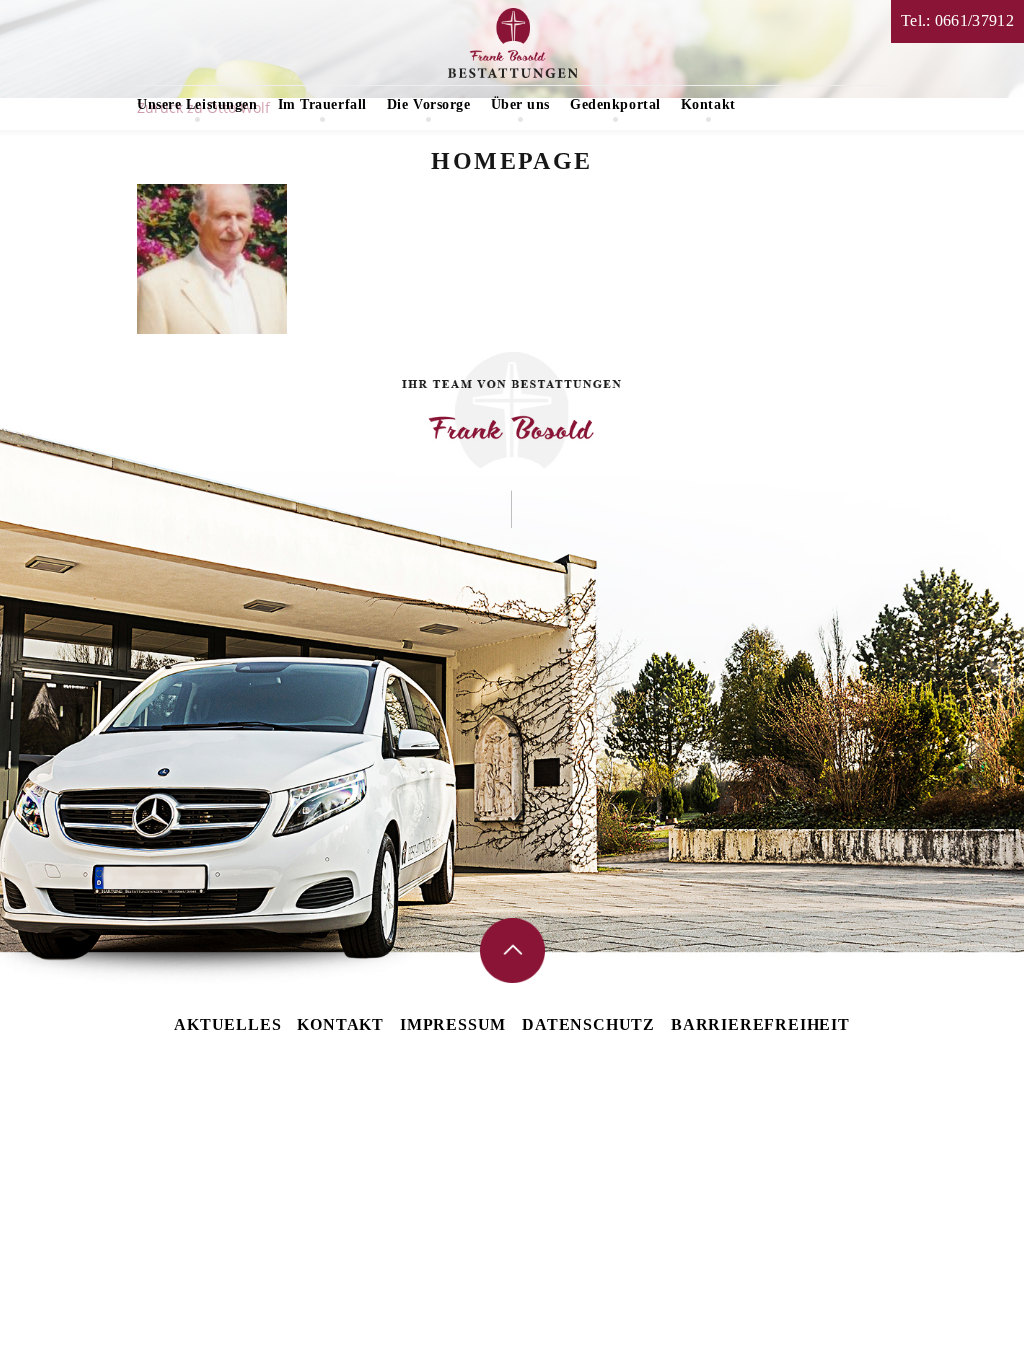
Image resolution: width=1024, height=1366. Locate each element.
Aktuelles (227, 1024)
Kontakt (708, 104)
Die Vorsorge (429, 104)
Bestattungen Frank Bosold (512, 43)
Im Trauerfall (322, 104)
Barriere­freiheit (760, 1024)
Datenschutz (588, 1024)
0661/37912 (974, 20)
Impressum (453, 1024)
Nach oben (512, 950)
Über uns (520, 104)
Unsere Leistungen (197, 104)
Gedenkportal (615, 104)
